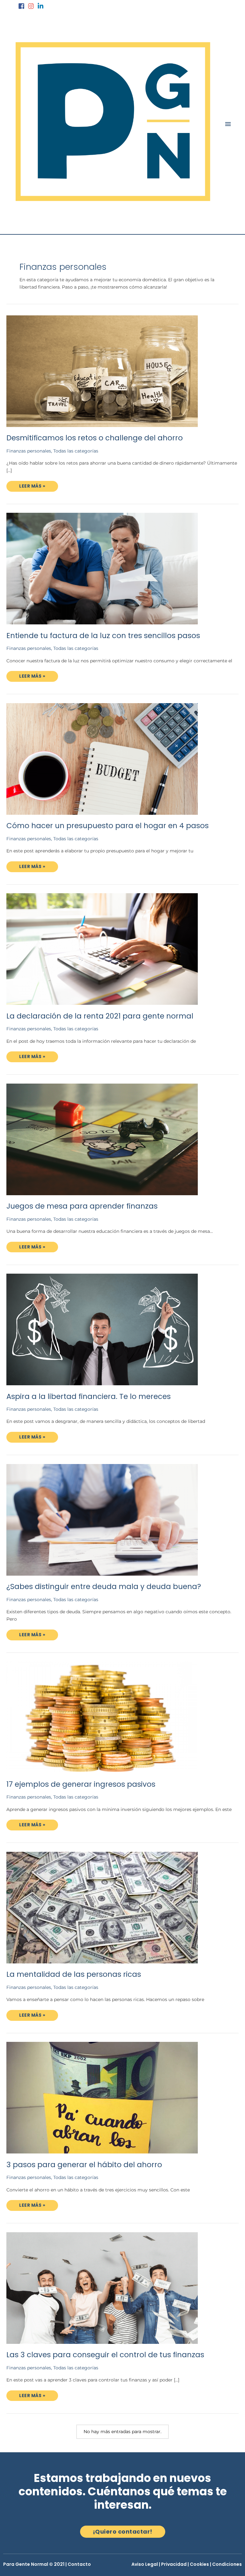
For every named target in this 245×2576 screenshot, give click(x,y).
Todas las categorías (76, 451)
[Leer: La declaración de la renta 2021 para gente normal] (102, 949)
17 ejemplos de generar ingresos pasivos (81, 1784)
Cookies (199, 2564)
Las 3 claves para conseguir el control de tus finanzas (105, 2355)
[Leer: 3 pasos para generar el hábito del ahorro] (102, 2097)
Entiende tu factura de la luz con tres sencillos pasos (103, 636)
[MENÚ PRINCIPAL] (228, 124)
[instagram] (32, 6)
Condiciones (227, 2564)
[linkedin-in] (41, 6)
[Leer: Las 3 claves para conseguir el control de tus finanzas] (102, 2287)
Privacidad (174, 2564)
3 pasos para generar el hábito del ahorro (84, 2165)
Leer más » (38, 485)
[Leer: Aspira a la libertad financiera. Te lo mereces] (102, 1329)
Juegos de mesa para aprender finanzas (82, 1206)
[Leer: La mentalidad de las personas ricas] (102, 1907)
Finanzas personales (29, 451)
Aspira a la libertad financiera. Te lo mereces (89, 1396)
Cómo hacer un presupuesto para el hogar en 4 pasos (108, 826)
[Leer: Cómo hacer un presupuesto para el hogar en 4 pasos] (102, 758)
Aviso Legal (145, 2564)
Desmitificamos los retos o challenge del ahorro (95, 438)
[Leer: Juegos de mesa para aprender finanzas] (102, 1139)
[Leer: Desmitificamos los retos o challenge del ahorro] (102, 371)
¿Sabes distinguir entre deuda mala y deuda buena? (104, 1586)
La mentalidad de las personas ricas (74, 1974)
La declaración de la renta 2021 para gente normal (100, 1016)
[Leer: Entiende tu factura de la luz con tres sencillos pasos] (102, 568)
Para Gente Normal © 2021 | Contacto (47, 2564)
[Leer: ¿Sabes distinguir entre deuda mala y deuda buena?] (102, 1519)
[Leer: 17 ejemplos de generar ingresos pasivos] (102, 1717)
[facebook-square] (22, 6)
